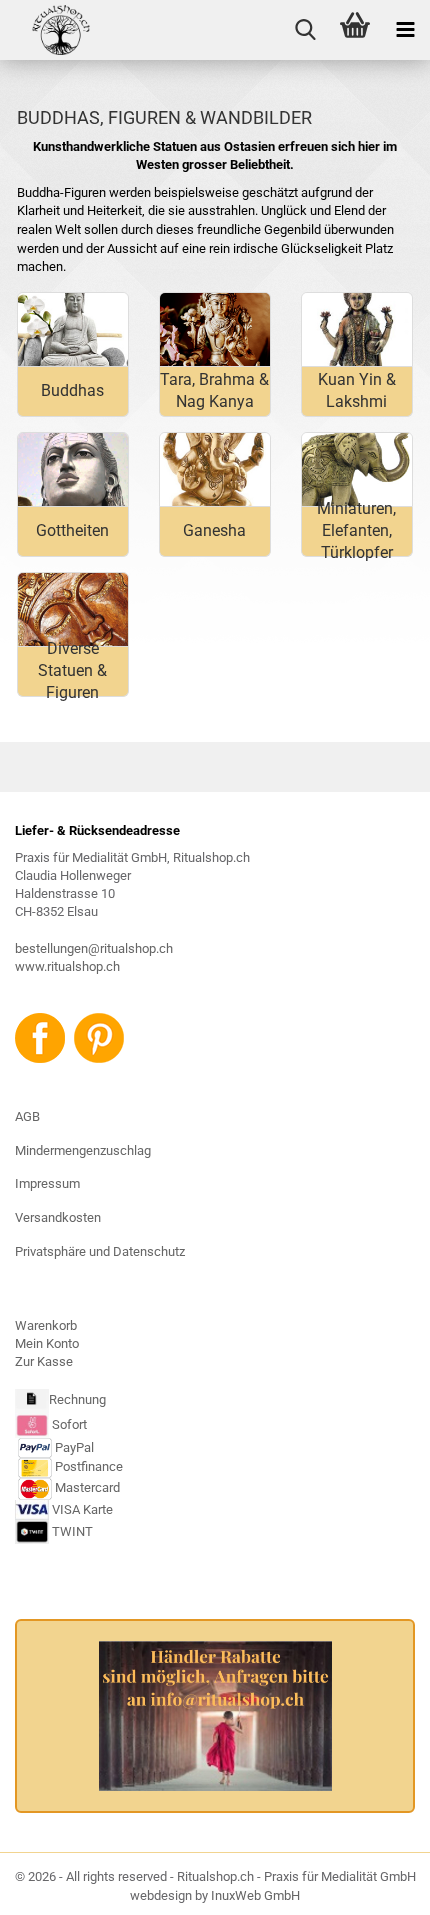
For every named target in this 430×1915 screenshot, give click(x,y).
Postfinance (89, 1467)
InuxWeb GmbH (255, 1895)
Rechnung (77, 1400)
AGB (27, 1116)
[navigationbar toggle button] (405, 30)
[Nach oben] (375, 1885)
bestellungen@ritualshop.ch (94, 948)
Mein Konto (47, 1343)
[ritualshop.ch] (46, 30)
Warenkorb (46, 1325)
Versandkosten (58, 1217)
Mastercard (87, 1488)
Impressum (47, 1183)
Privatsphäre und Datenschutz (100, 1251)
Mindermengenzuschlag (83, 1150)
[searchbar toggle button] (305, 30)
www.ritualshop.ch (67, 966)
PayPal (74, 1447)
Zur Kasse (44, 1361)
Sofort (69, 1424)
